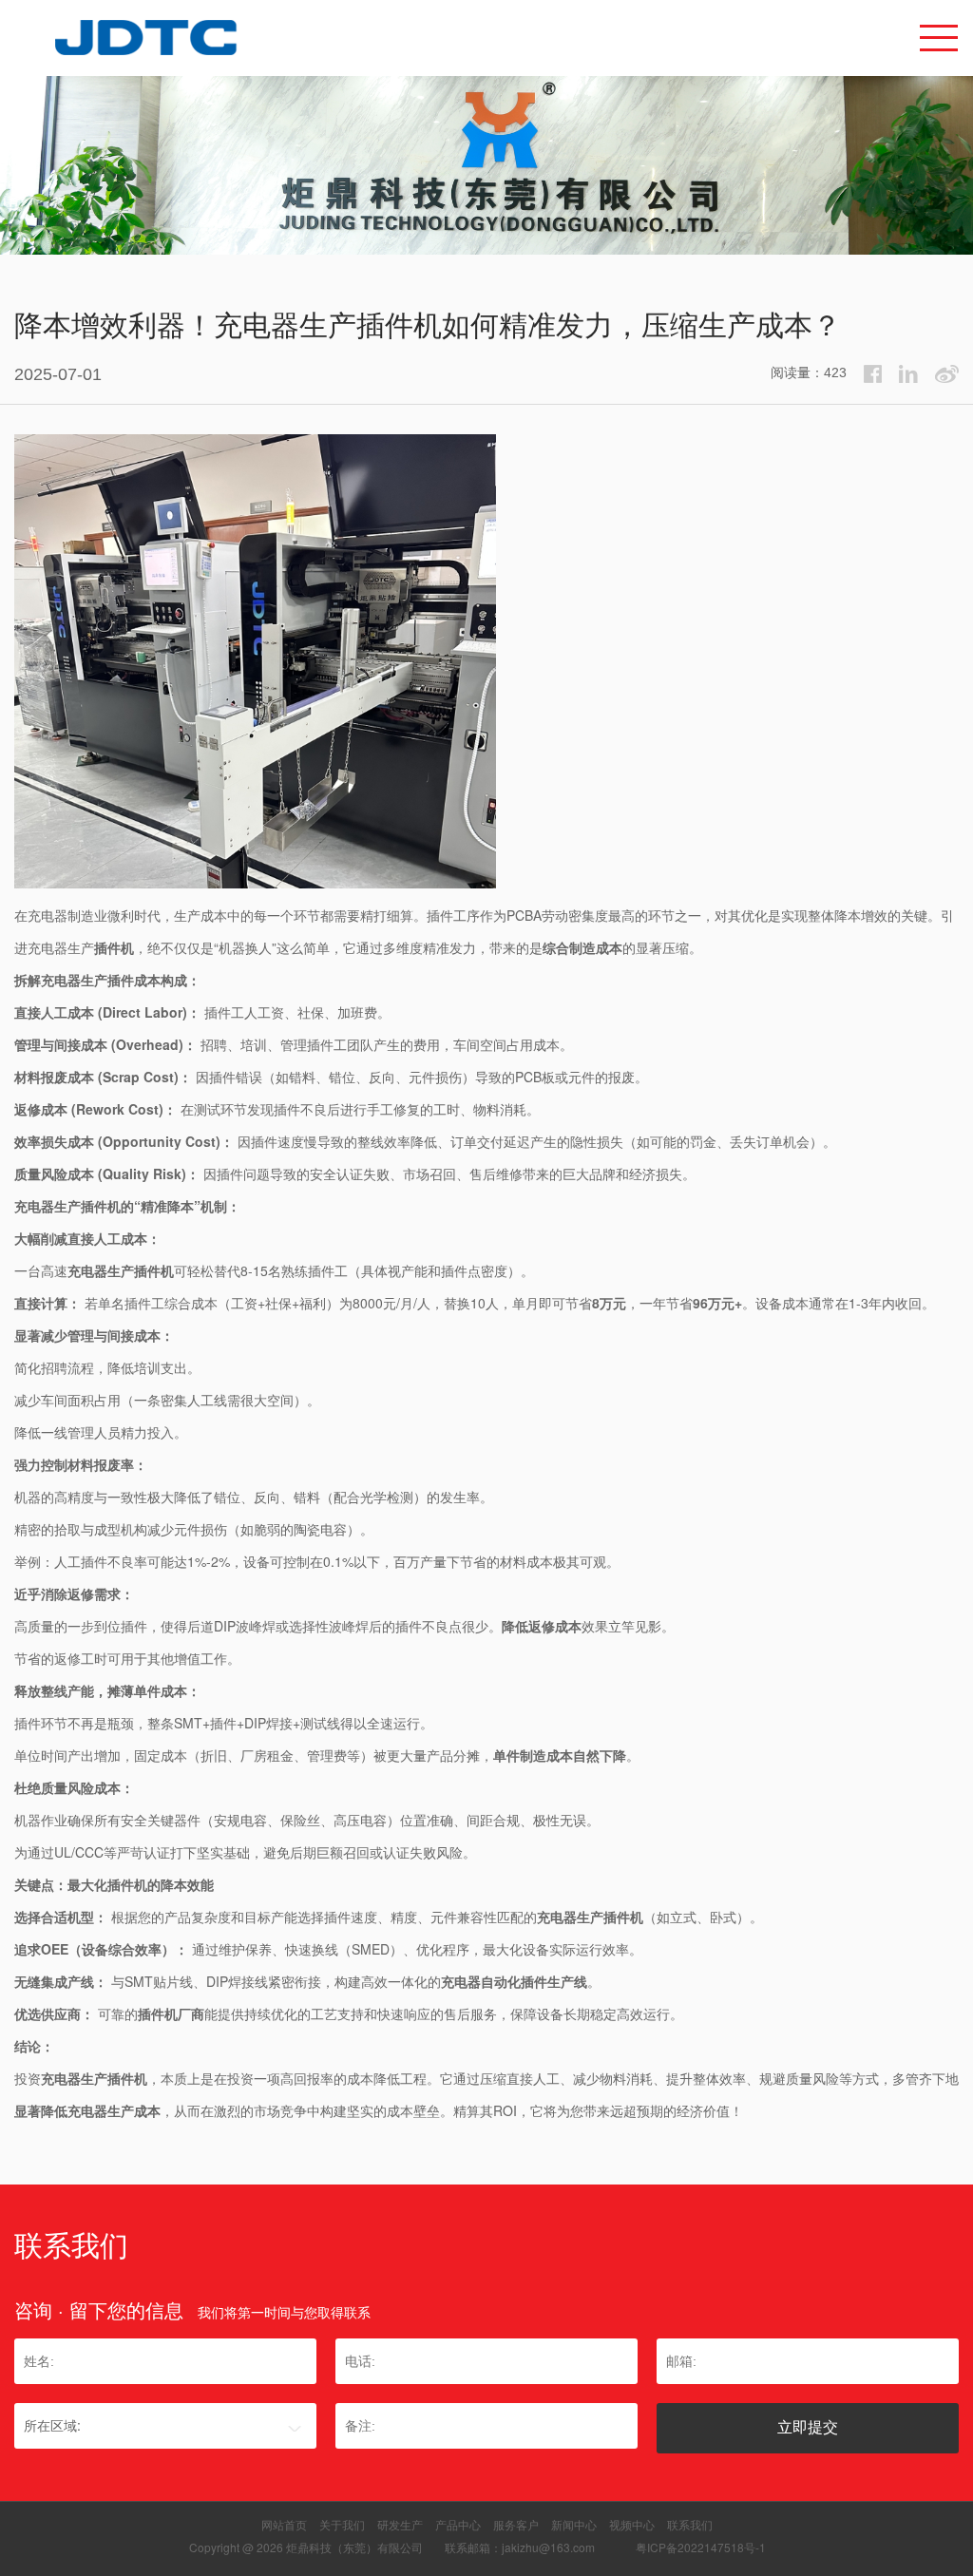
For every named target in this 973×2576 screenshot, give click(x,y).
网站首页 (284, 2524)
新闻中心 (574, 2524)
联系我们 (690, 2524)
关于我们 (342, 2524)
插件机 (114, 947)
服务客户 (516, 2524)
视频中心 (632, 2524)
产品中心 (458, 2524)
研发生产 (400, 2524)
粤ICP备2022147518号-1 (701, 2547)
